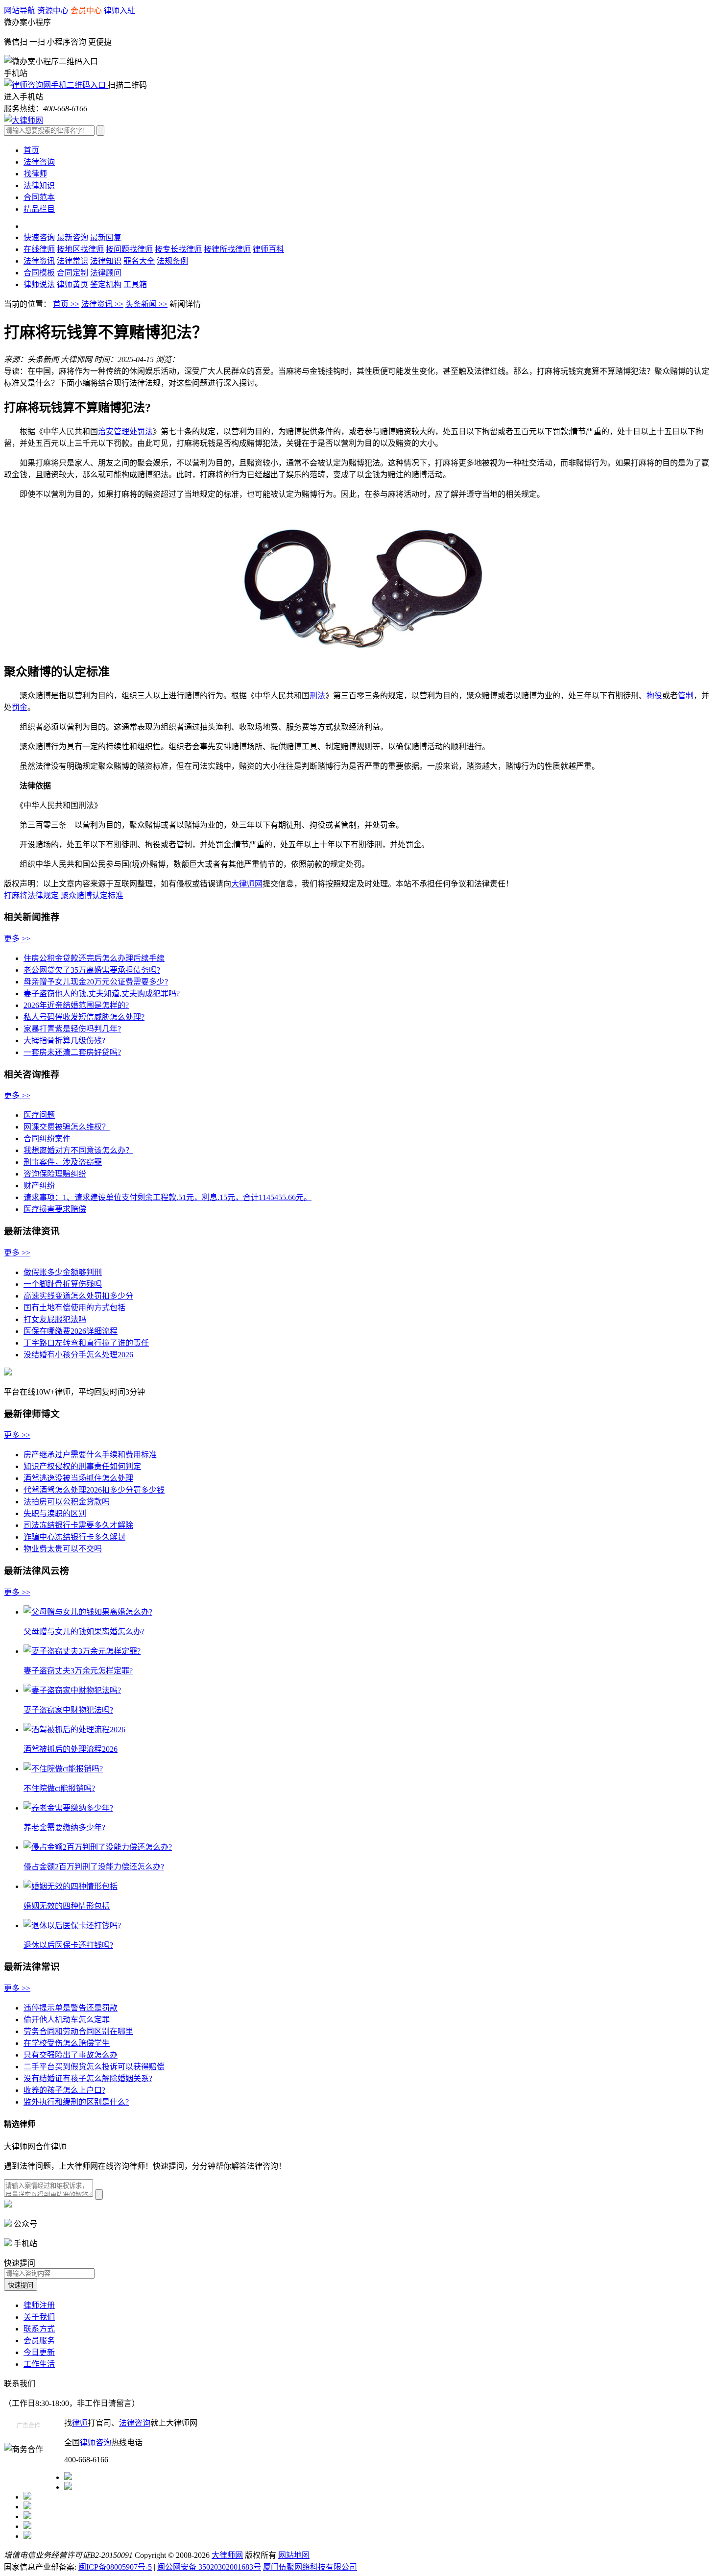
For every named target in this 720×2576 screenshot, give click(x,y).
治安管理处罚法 (125, 431)
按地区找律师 (80, 249)
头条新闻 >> (146, 304)
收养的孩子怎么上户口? (64, 2090)
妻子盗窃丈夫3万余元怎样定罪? (78, 1671)
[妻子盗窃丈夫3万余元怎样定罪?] (82, 1651)
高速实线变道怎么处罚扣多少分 (78, 1296)
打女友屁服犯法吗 (55, 1319)
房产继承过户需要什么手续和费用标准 (90, 1455)
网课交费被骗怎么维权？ (67, 1127)
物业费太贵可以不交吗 (63, 1549)
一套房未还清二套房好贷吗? (72, 1052)
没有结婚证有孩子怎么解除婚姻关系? (88, 2078)
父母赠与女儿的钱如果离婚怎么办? (84, 1631)
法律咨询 (39, 162)
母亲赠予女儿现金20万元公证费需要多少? (96, 982)
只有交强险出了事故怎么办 (71, 2055)
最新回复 (106, 237)
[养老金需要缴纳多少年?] (68, 1808)
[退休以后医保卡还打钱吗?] (72, 1926)
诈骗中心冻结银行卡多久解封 (74, 1537)
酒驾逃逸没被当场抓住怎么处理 (78, 1478)
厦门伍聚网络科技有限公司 (310, 2567)
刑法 (317, 696)
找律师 (35, 174)
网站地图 (294, 2555)
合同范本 (39, 197)
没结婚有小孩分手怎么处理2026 (78, 1355)
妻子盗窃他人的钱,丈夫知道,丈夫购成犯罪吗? (102, 994)
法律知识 (39, 185)
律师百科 (268, 249)
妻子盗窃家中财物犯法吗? (68, 1710)
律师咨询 (96, 2442)
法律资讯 (39, 261)
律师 (80, 2423)
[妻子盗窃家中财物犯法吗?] (72, 1690)
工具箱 (135, 284)
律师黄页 (72, 284)
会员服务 (39, 2341)
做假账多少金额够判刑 (63, 1272)
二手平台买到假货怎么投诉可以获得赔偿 (94, 2067)
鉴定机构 (106, 284)
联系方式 (39, 2329)
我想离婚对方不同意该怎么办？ (78, 1150)
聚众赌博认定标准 (92, 895)
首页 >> (66, 304)
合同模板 (39, 273)
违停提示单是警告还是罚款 (71, 2008)
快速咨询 (39, 237)
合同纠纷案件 (47, 1139)
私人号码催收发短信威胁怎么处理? (84, 1017)
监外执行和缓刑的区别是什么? (76, 2102)
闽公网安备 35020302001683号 (209, 2567)
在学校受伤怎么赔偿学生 (67, 2043)
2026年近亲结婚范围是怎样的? (76, 1005)
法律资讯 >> (102, 304)
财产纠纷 (39, 1186)
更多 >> (17, 939)
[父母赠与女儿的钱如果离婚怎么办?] (88, 1612)
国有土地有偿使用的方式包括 (74, 1308)
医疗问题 (39, 1115)
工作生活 (39, 2364)
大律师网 (247, 884)
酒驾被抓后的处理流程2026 (71, 1749)
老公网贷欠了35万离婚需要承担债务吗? (92, 970)
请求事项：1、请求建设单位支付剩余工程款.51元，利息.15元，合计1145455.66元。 (168, 1197)
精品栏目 (39, 209)
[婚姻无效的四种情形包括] (71, 1886)
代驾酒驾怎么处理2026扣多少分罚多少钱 (94, 1490)
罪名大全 (139, 261)
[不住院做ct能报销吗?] (63, 1769)
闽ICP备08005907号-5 (115, 2567)
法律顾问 (106, 273)
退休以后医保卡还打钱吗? (68, 1945)
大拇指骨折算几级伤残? (64, 1041)
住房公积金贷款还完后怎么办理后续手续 (94, 958)
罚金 (20, 707)
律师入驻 (120, 11)
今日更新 (39, 2352)
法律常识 (72, 261)
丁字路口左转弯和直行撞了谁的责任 (86, 1343)
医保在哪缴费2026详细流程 (71, 1331)
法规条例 (172, 261)
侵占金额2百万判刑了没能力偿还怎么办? (94, 1867)
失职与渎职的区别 (55, 1513)
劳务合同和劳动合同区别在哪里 (78, 2031)
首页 (31, 150)
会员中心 (86, 11)
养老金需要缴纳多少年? (64, 1828)
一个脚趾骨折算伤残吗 (63, 1284)
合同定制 (72, 273)
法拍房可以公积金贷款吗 (67, 1502)
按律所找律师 (227, 249)
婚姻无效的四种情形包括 (67, 1906)
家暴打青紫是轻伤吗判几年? (72, 1029)
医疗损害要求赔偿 (55, 1209)
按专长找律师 (178, 249)
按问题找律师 (129, 249)
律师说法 (39, 284)
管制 (686, 696)
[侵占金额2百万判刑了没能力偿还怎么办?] (98, 1847)
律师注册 (39, 2305)
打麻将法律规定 (31, 895)
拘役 (654, 696)
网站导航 (20, 11)
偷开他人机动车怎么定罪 (67, 2020)
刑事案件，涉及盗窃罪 (63, 1162)
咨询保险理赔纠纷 (55, 1174)
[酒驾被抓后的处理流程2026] (74, 1730)
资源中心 (53, 11)
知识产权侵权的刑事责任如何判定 (82, 1466)
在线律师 (39, 249)
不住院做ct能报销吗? (59, 1788)
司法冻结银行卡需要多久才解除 (78, 1525)
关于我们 (39, 2317)
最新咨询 (72, 237)
